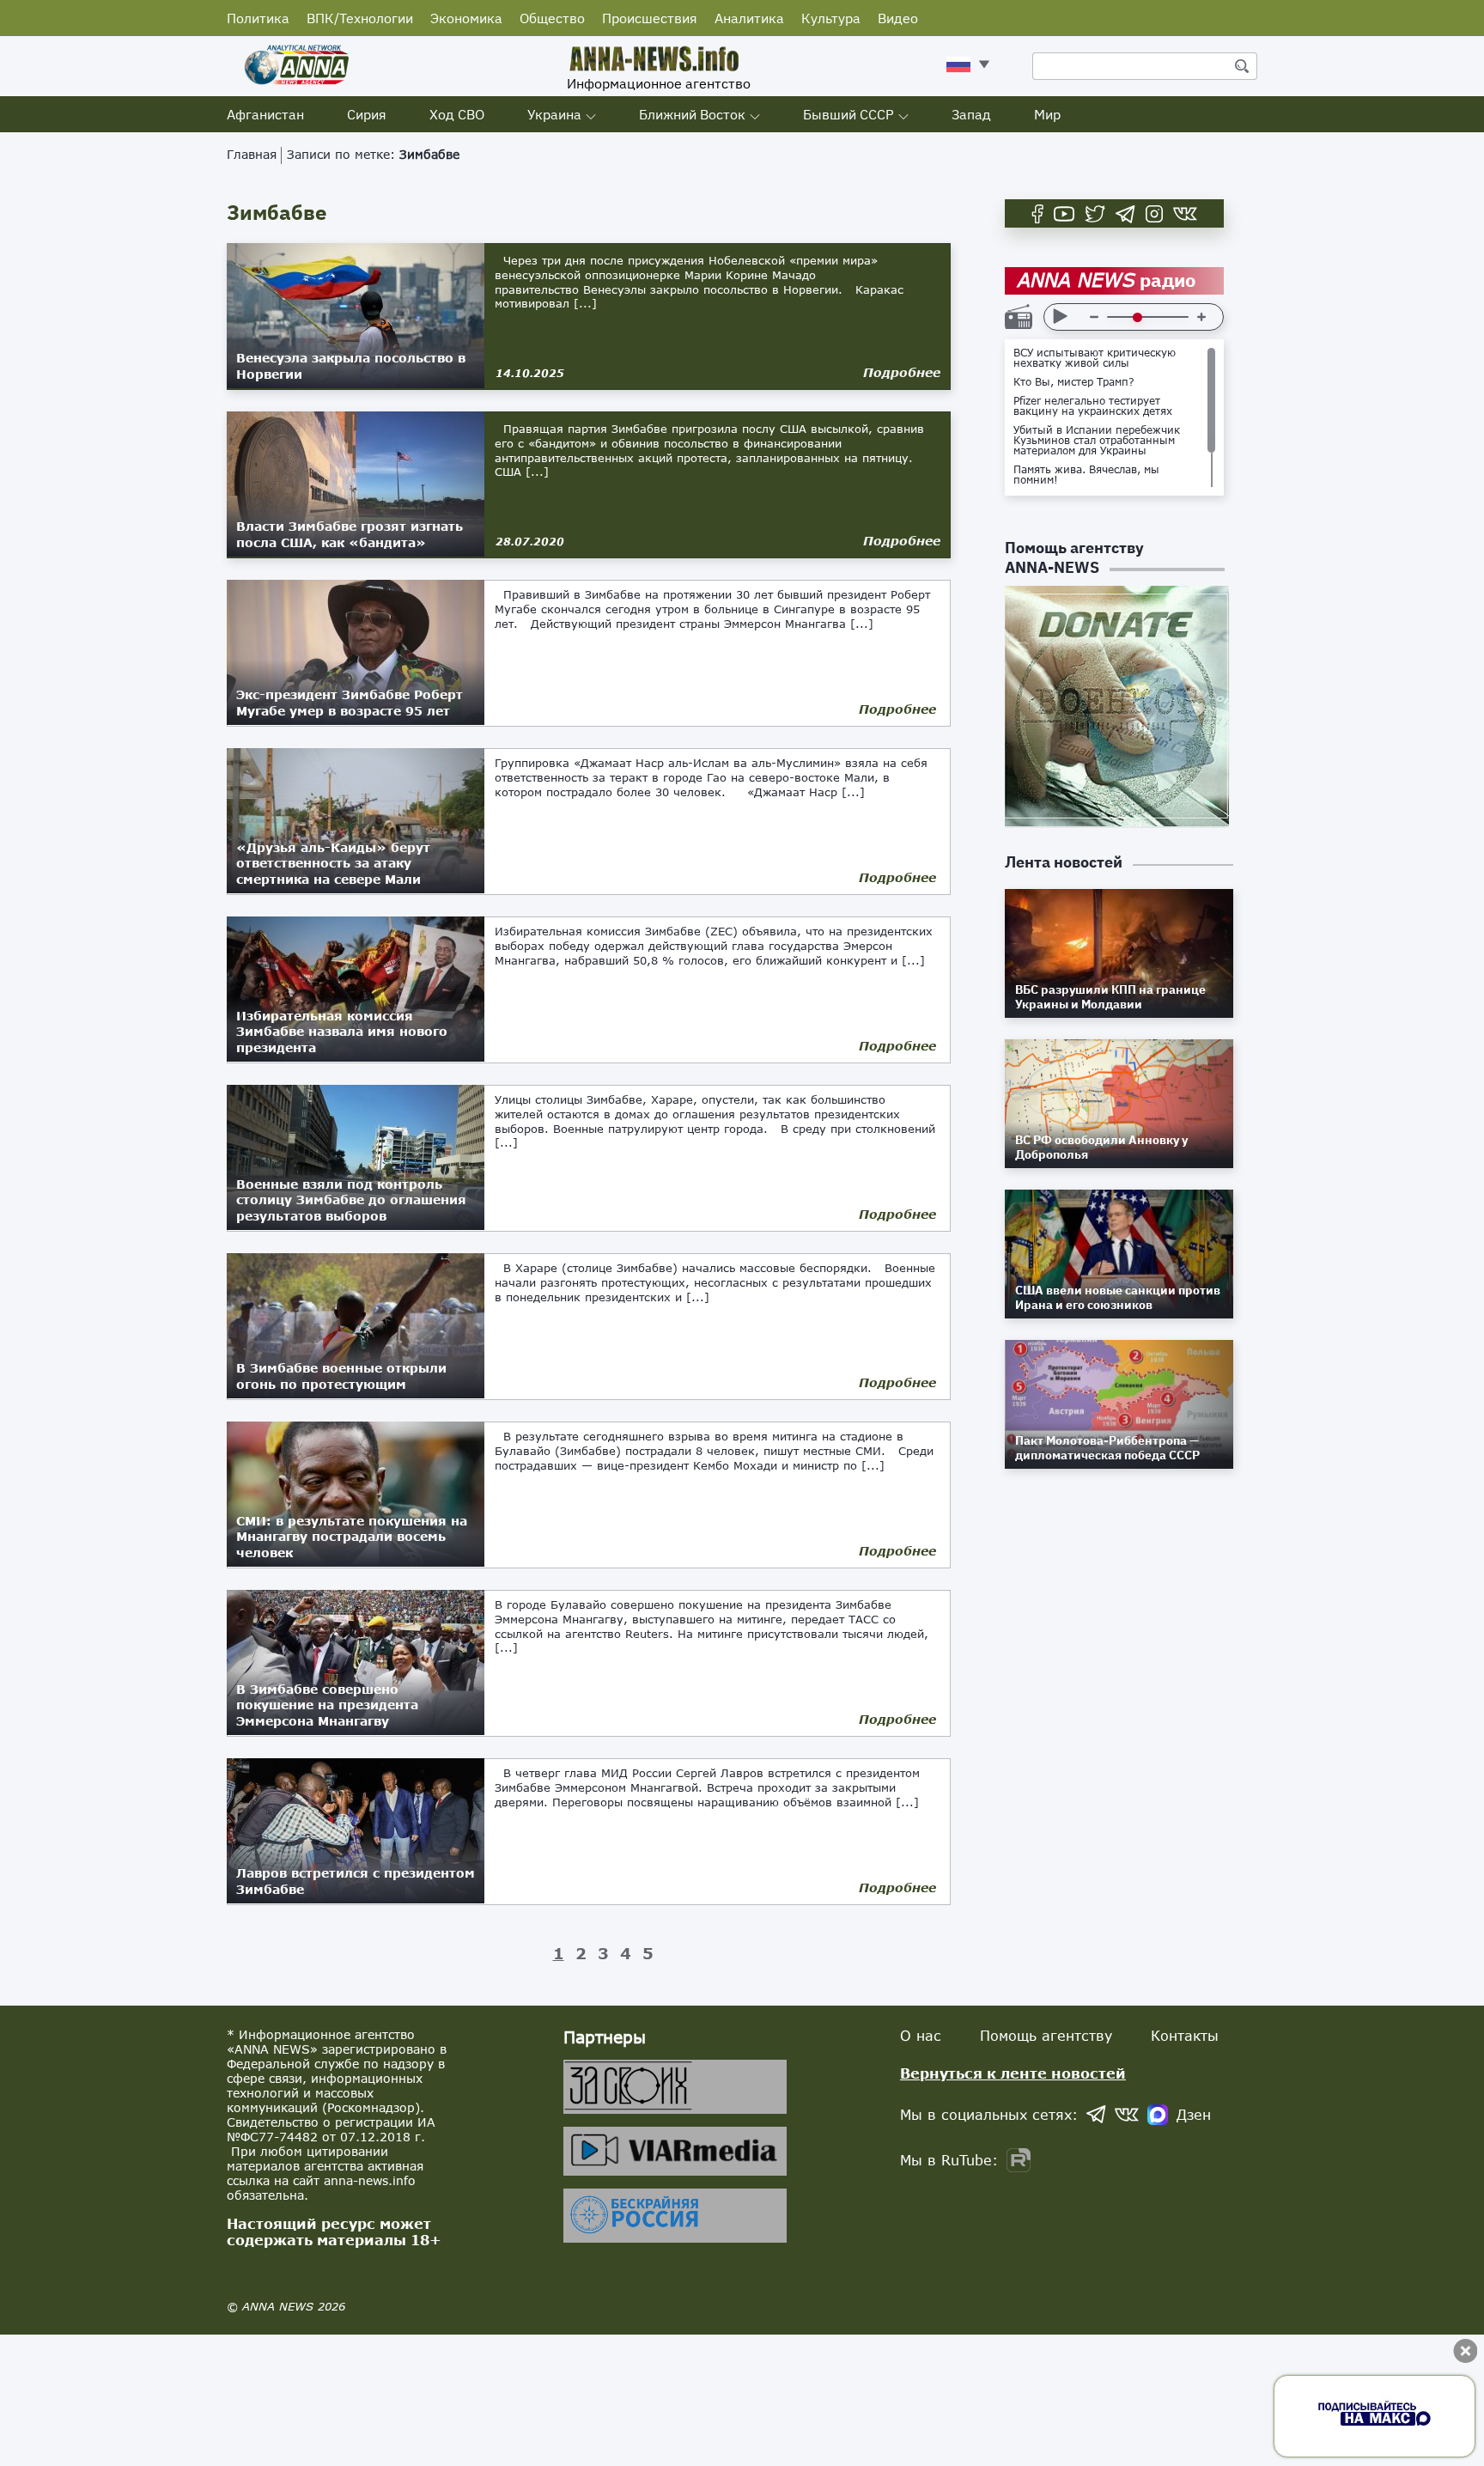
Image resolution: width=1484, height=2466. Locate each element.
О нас (921, 2035)
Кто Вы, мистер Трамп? (1074, 382)
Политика (258, 18)
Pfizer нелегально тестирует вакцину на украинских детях (1093, 406)
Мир (1047, 114)
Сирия (367, 114)
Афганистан (265, 114)
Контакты (1185, 2035)
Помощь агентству (1046, 2035)
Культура (831, 18)
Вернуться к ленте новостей (1013, 2073)
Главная (252, 154)
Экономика (466, 18)
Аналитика (749, 18)
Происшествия (650, 18)
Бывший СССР (848, 114)
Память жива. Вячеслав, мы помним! (1086, 475)
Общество (552, 18)
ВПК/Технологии (360, 18)
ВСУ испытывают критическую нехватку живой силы (1095, 358)
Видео (898, 18)
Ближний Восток (692, 114)
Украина (554, 114)
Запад (971, 114)
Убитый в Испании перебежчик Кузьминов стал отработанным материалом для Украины (1097, 441)
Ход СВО (457, 114)
